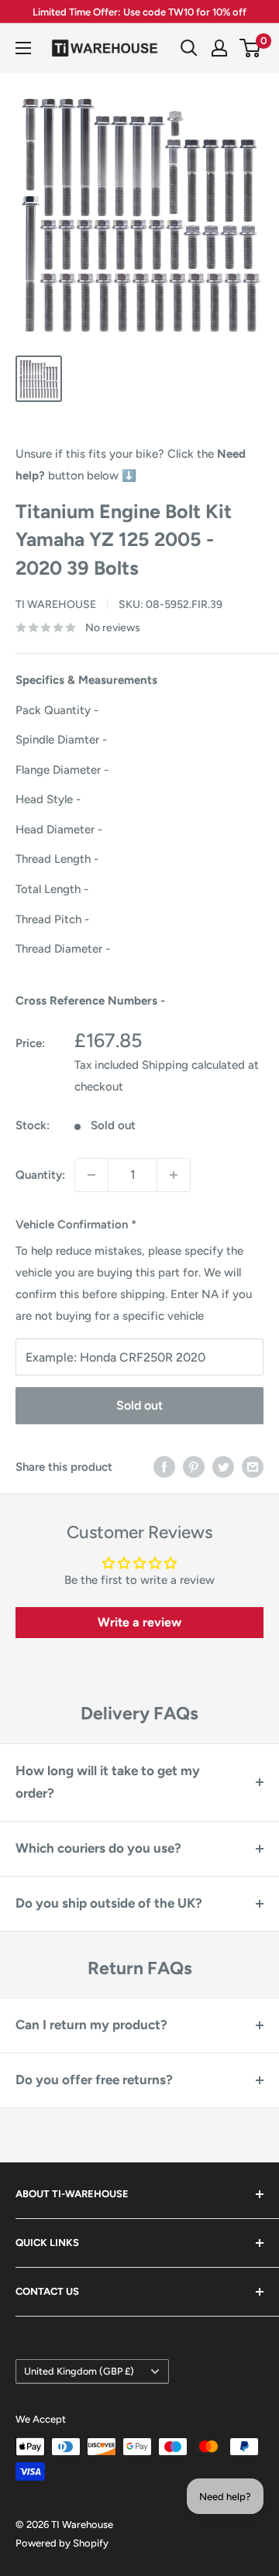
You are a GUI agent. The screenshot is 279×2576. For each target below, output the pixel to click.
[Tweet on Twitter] (223, 1467)
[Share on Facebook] (164, 1467)
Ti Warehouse (56, 605)
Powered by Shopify (62, 2543)
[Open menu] (23, 48)
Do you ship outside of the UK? (109, 1903)
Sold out (139, 1405)
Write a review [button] (139, 1622)
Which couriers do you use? (98, 1848)
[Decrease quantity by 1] (91, 1175)
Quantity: (40, 1175)
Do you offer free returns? (94, 2080)
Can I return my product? (91, 2025)
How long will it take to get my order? (108, 1782)
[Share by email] (253, 1467)
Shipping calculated (193, 1065)
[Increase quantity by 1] (174, 1175)
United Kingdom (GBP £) (79, 2371)
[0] (251, 48)
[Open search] (189, 48)
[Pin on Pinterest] (194, 1467)
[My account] (219, 48)
